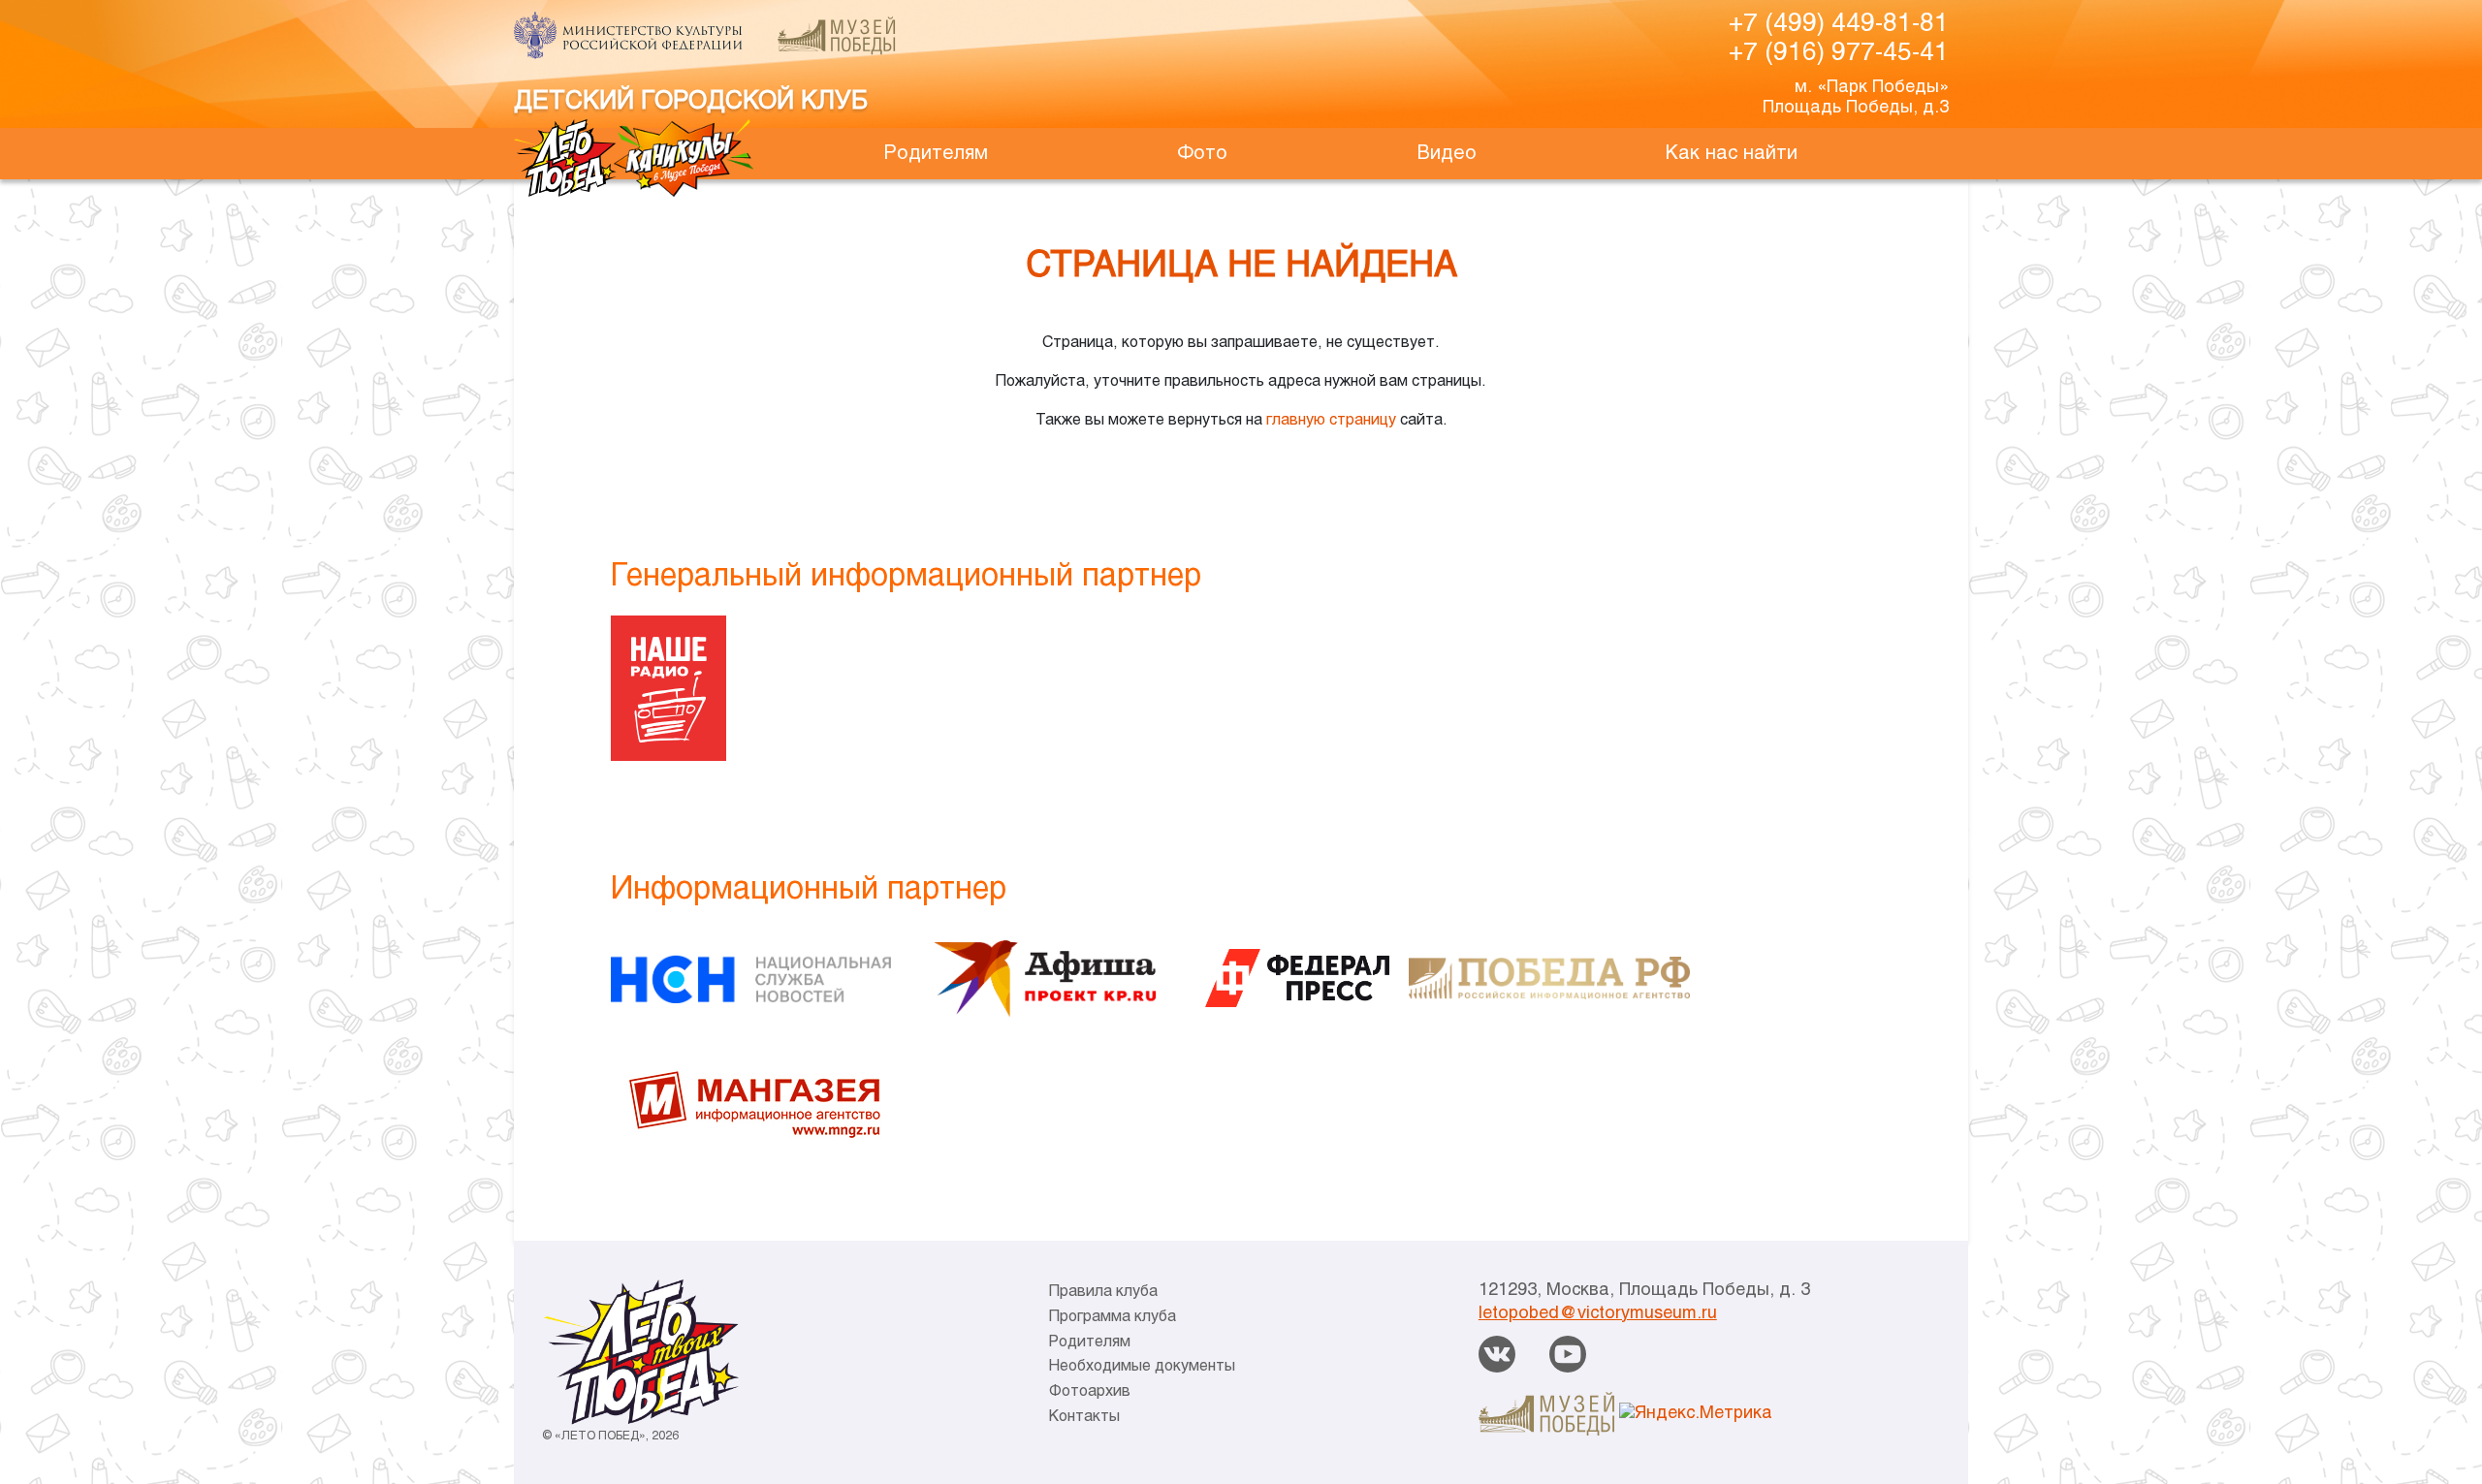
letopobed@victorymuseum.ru (1598, 1314)
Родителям (936, 154)
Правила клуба (1103, 1292)
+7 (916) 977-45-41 (1839, 53)
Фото (1202, 154)
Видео (1447, 154)
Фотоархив (1090, 1391)
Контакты (1084, 1417)
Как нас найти (1732, 154)
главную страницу (1331, 420)
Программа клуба (1113, 1317)
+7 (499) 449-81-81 (1839, 24)
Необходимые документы (1142, 1366)
